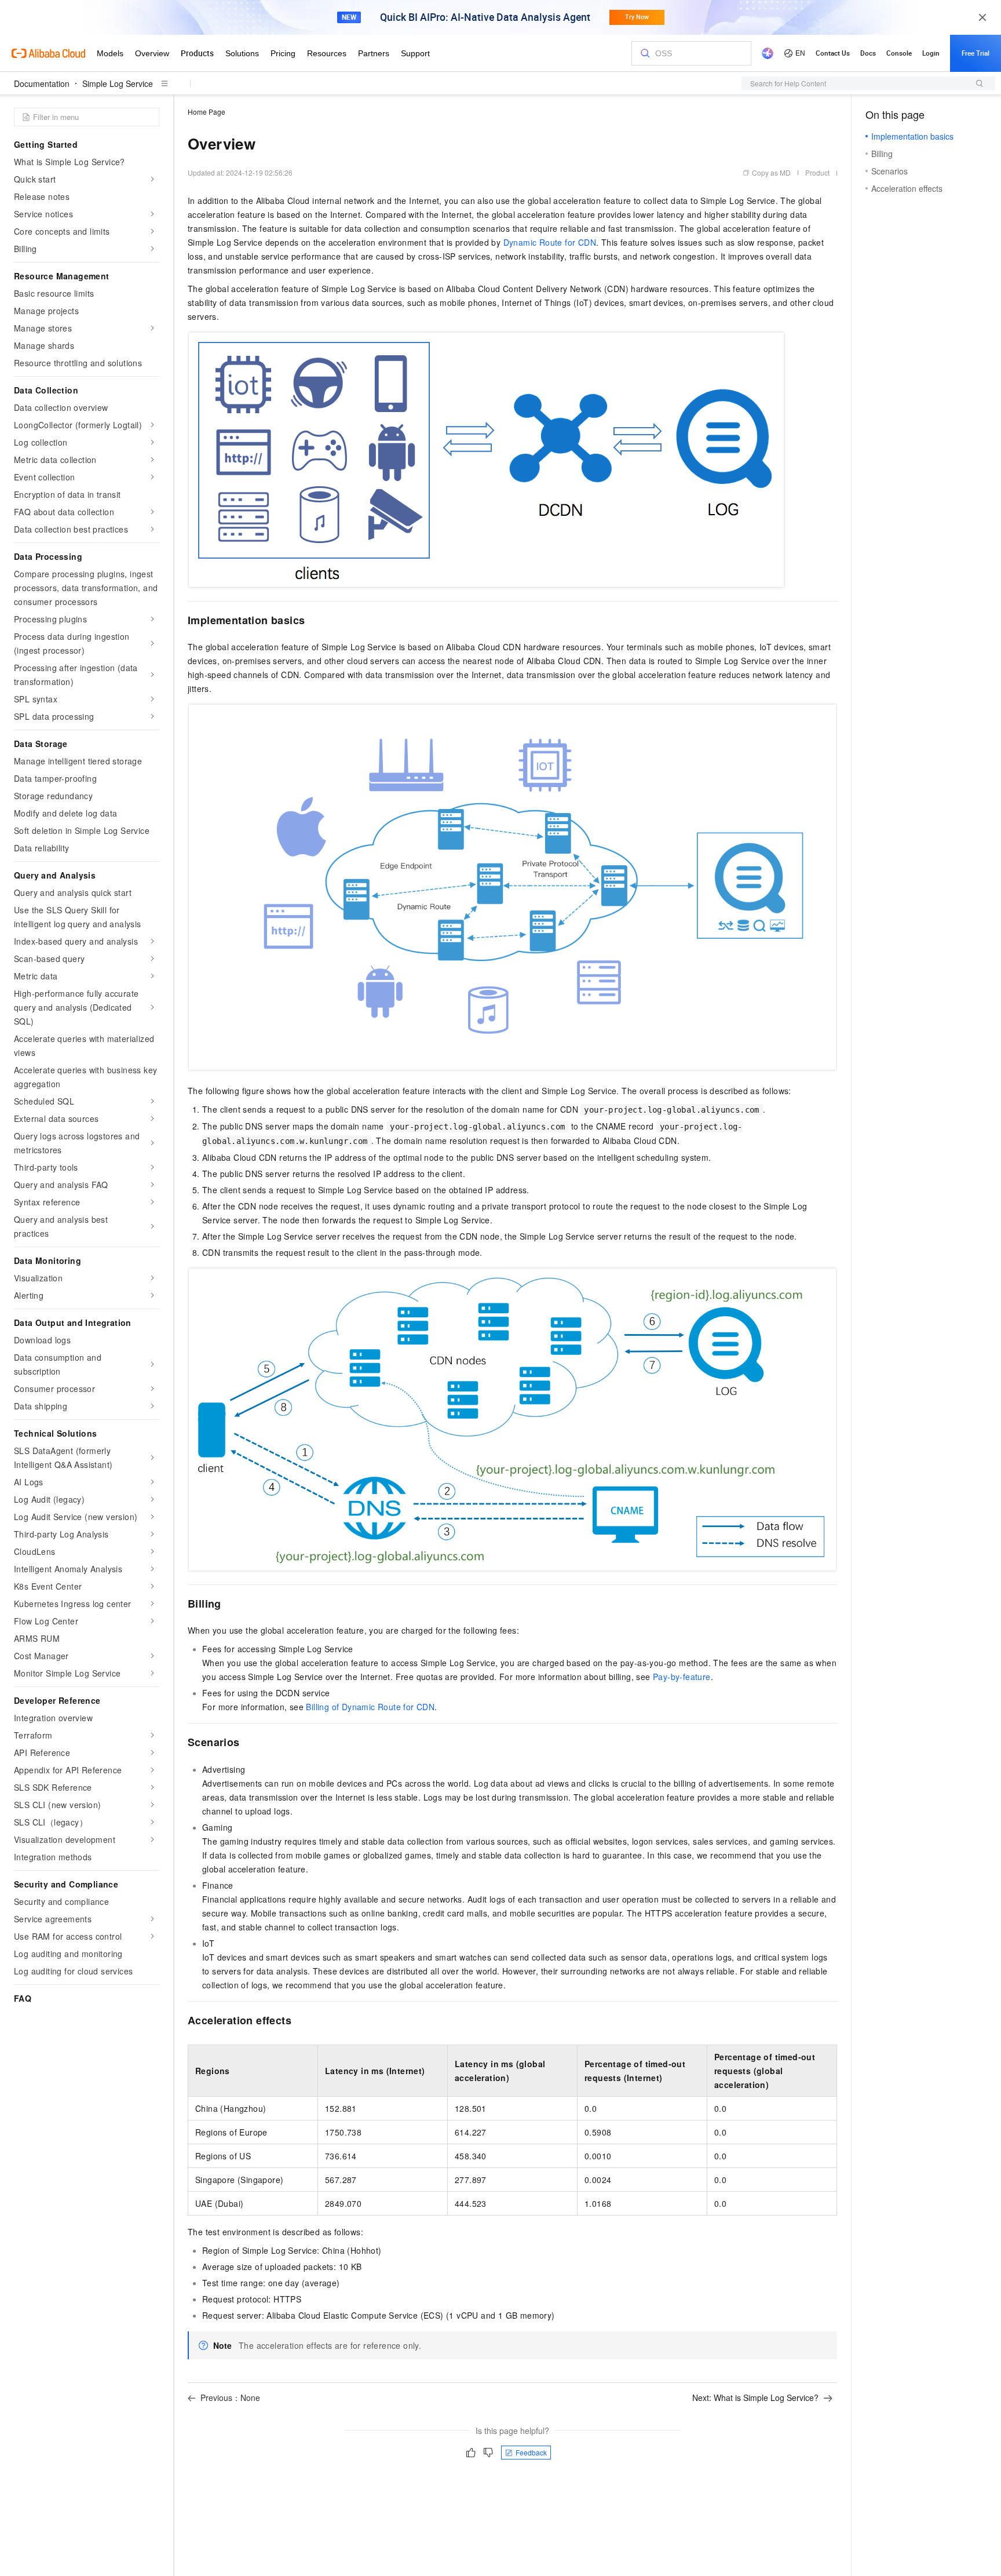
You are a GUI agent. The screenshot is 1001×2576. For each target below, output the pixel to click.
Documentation (42, 83)
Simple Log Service (118, 83)
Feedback (531, 2452)
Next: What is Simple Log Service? (755, 2398)
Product (817, 172)
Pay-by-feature (682, 1677)
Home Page (207, 112)
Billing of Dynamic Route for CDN (370, 1707)
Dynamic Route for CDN (550, 242)
